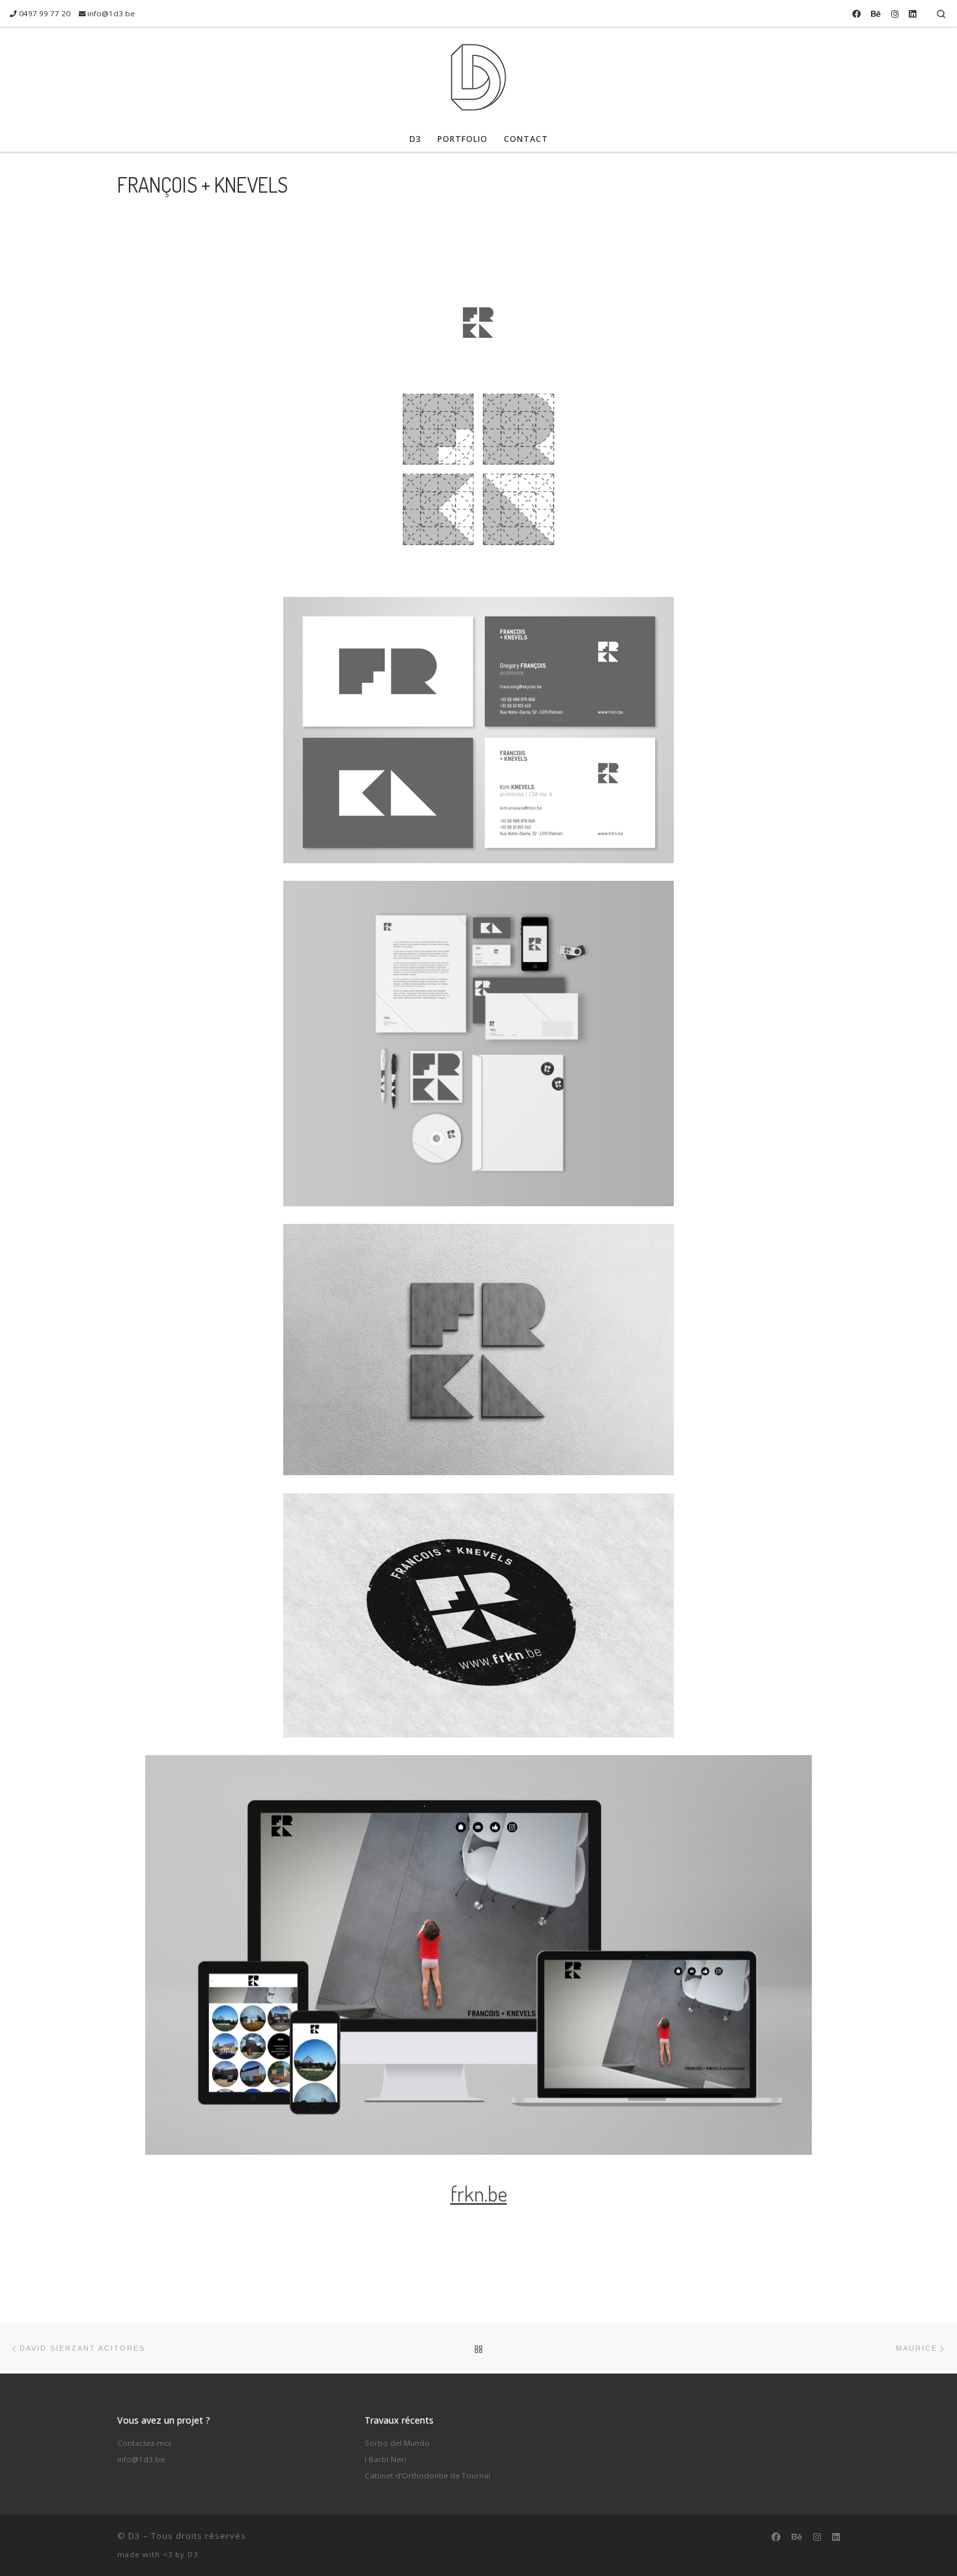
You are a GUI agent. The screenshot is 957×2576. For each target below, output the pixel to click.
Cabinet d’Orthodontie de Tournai (427, 2475)
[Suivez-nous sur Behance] (876, 14)
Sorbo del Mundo (397, 2443)
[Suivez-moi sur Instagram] (895, 14)
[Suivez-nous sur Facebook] (856, 14)
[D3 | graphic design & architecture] (478, 74)
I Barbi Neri (385, 2459)
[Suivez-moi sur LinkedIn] (912, 14)
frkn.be (479, 2194)
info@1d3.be (141, 2459)
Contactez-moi (144, 2443)
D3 (134, 2536)
